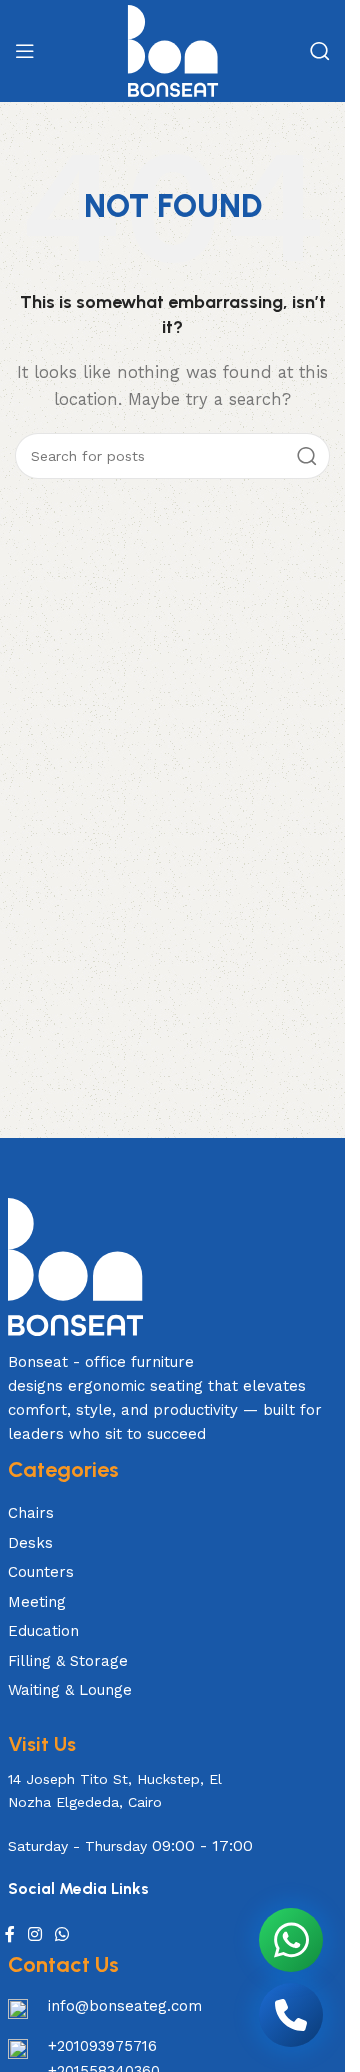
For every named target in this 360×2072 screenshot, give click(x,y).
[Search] (320, 51)
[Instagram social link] (35, 1935)
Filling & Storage (68, 1661)
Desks (30, 1543)
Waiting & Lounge (70, 1690)
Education (43, 1631)
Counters (41, 1572)
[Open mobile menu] (25, 51)
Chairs (31, 1513)
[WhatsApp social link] (62, 1935)
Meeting (37, 1602)
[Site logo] (173, 50)
